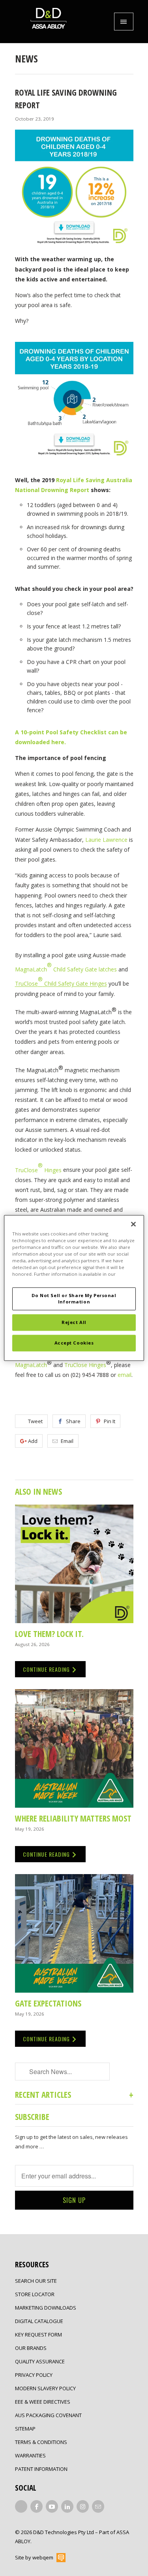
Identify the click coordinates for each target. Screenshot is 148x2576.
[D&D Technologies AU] (49, 22)
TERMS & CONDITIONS (41, 2442)
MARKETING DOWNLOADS (46, 2308)
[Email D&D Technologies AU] (98, 2506)
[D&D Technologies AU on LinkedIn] (67, 2506)
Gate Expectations (48, 2003)
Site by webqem (34, 2557)
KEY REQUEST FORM (38, 2335)
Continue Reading (47, 1669)
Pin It (110, 1421)
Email (67, 1441)
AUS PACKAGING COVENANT (48, 2415)
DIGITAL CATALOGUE (39, 2321)
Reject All (74, 1323)
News (26, 58)
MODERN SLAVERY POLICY (45, 2388)
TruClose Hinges (85, 1364)
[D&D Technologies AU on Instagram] (83, 2506)
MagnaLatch (31, 1364)
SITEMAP (25, 2429)
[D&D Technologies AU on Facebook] (37, 2506)
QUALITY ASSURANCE (40, 2361)
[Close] (133, 1224)
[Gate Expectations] (74, 1933)
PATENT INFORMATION (41, 2469)
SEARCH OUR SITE (36, 2281)
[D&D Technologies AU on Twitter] (21, 2506)
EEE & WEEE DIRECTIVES (43, 2402)
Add (33, 1441)
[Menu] (124, 22)
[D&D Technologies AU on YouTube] (52, 2506)
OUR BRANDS (31, 2348)
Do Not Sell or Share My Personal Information (74, 1299)
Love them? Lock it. (49, 1634)
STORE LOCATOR (35, 2294)
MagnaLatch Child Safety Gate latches (66, 969)
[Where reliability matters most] (74, 1748)
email (125, 1375)
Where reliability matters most (73, 1818)
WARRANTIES (30, 2455)
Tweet (35, 1421)
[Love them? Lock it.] (74, 1564)
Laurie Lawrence (106, 840)
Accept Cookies (74, 1343)
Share (73, 1421)
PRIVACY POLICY (34, 2375)
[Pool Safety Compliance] (74, 464)
